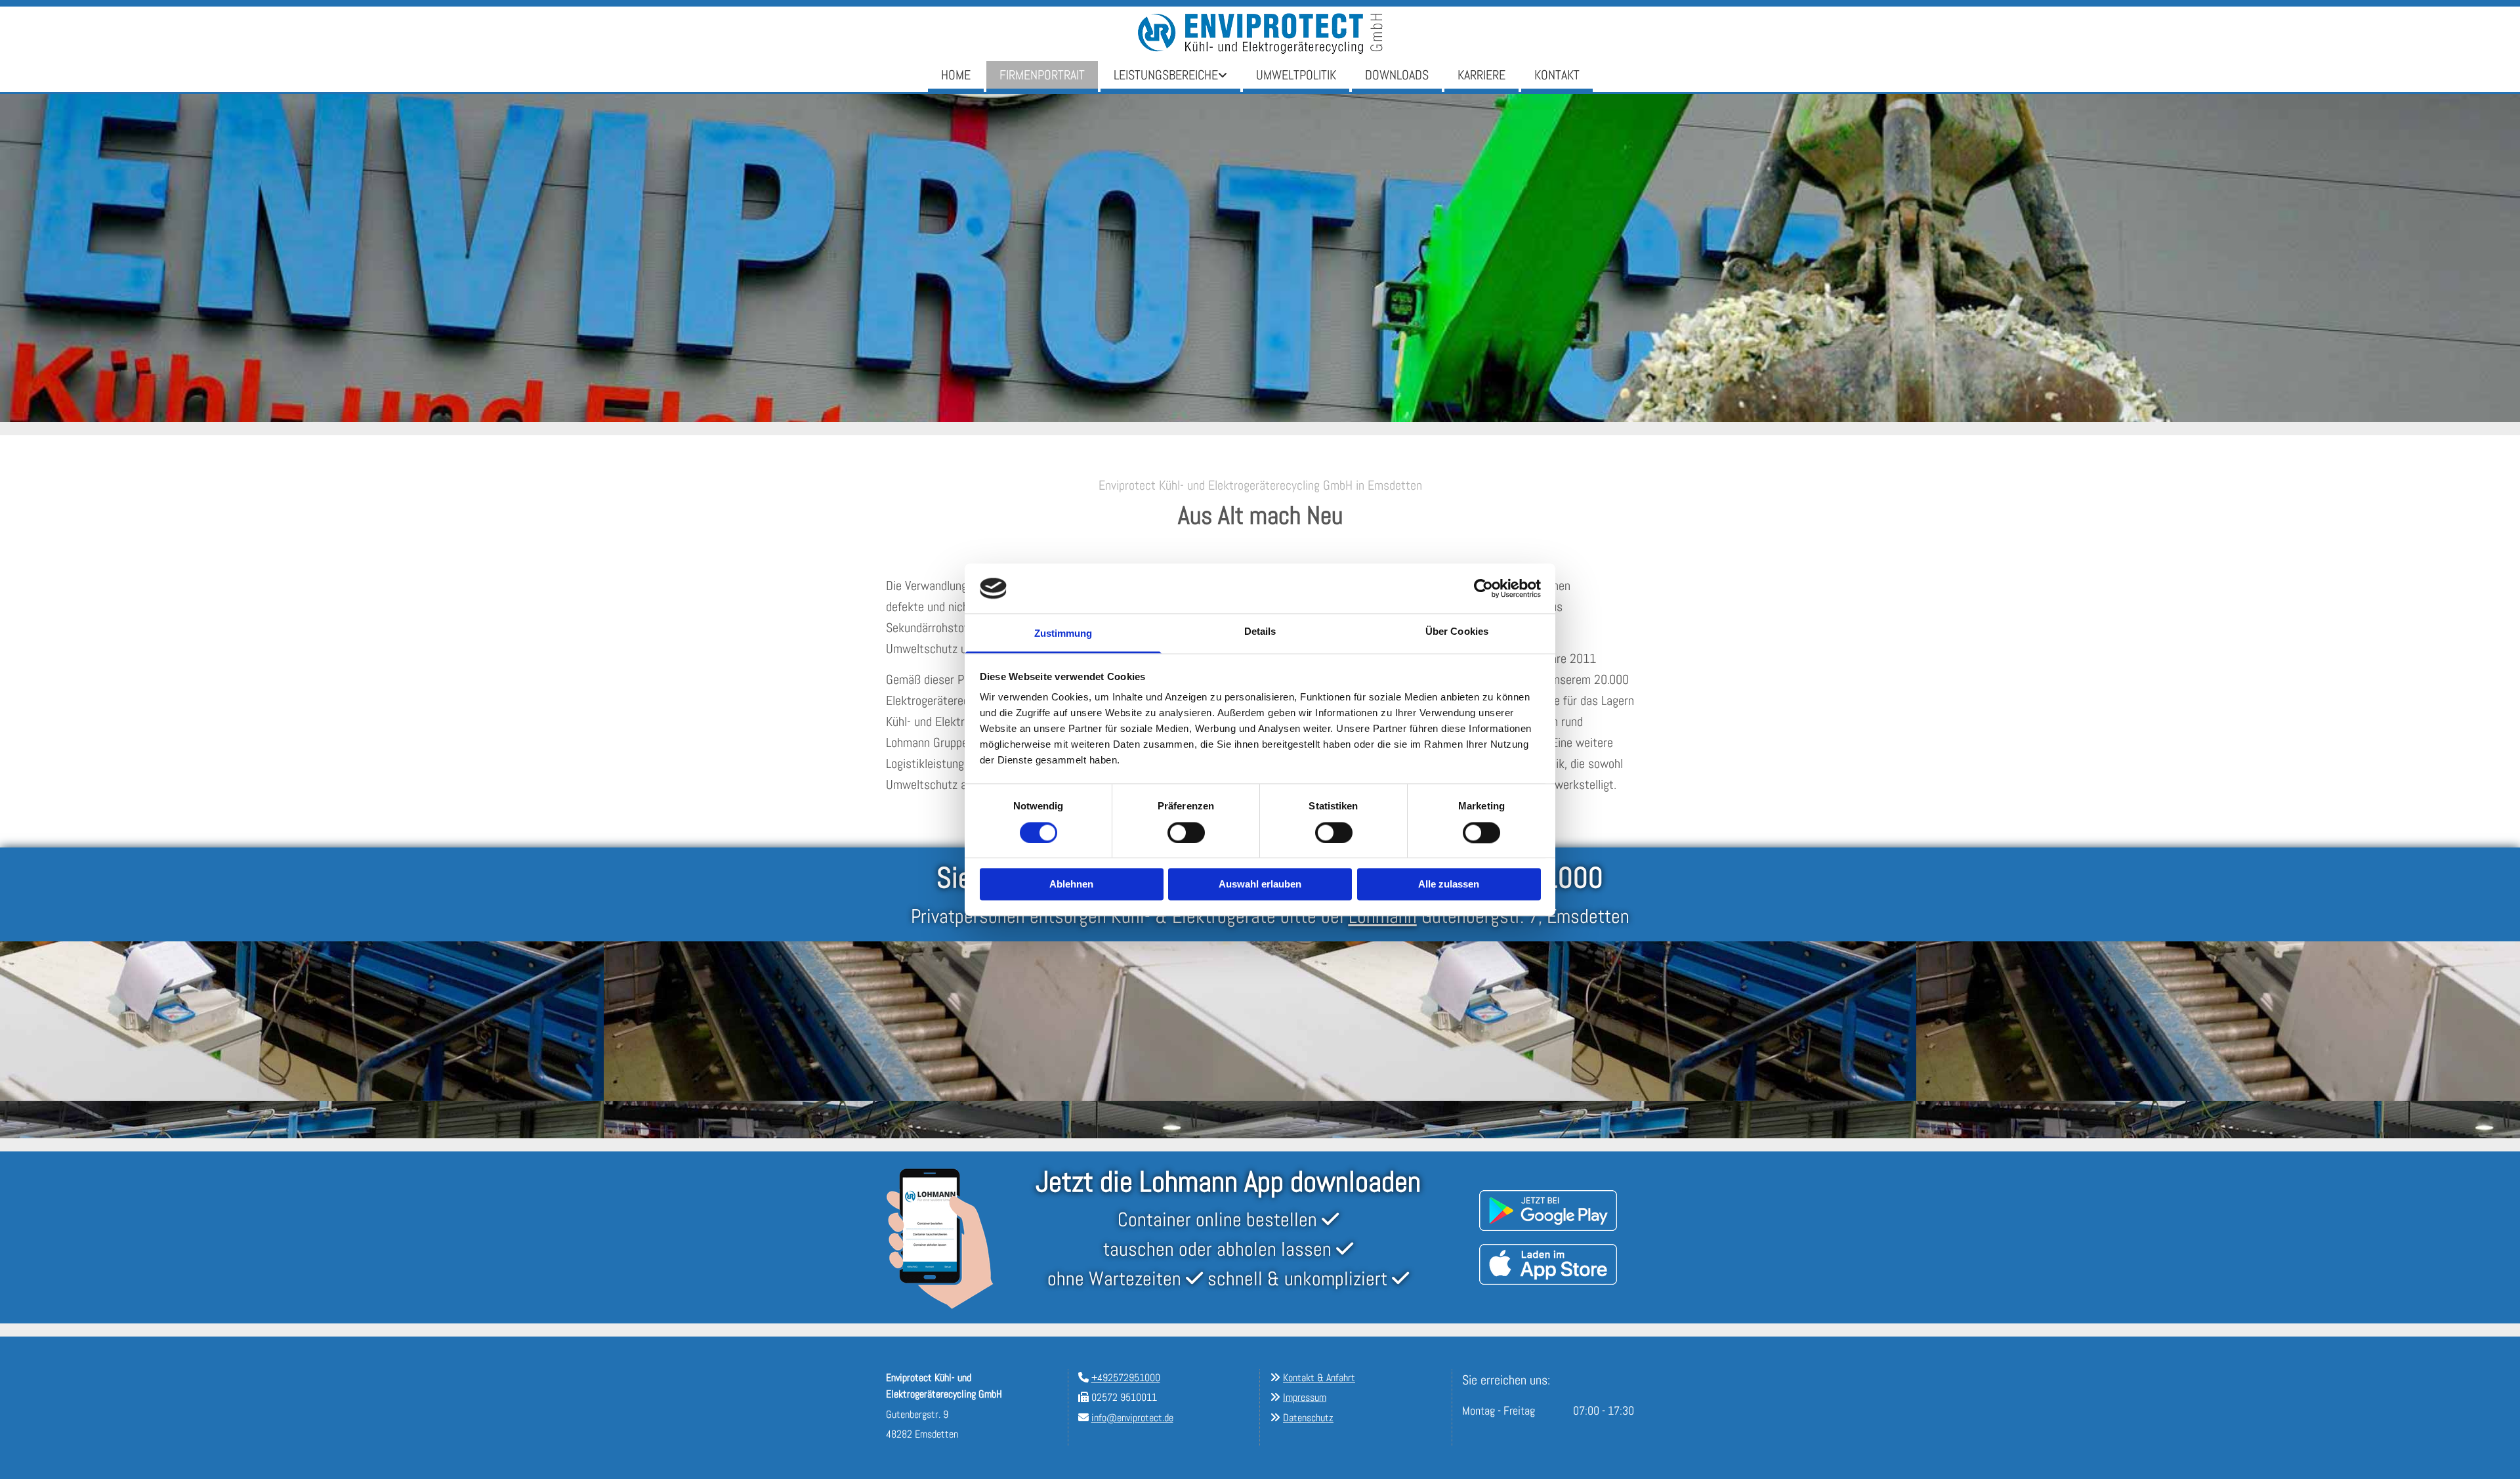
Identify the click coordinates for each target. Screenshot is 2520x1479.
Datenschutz (1308, 1418)
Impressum (1305, 1397)
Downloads (1397, 75)
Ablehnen (1071, 885)
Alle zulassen (1449, 885)
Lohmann (1383, 916)
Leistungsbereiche (1166, 75)
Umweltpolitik (1296, 75)
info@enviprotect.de (1132, 1418)
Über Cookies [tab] (1457, 632)
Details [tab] (1260, 632)
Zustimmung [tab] (1063, 634)
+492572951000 (1126, 1378)
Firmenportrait (1042, 75)
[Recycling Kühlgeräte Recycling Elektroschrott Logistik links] (1224, 76)
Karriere (1481, 75)
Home (956, 75)
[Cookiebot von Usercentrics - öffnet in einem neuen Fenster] (1483, 588)
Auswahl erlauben (1260, 885)
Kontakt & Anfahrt (1319, 1378)
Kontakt (1557, 75)
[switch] (1186, 832)
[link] (1170, 76)
